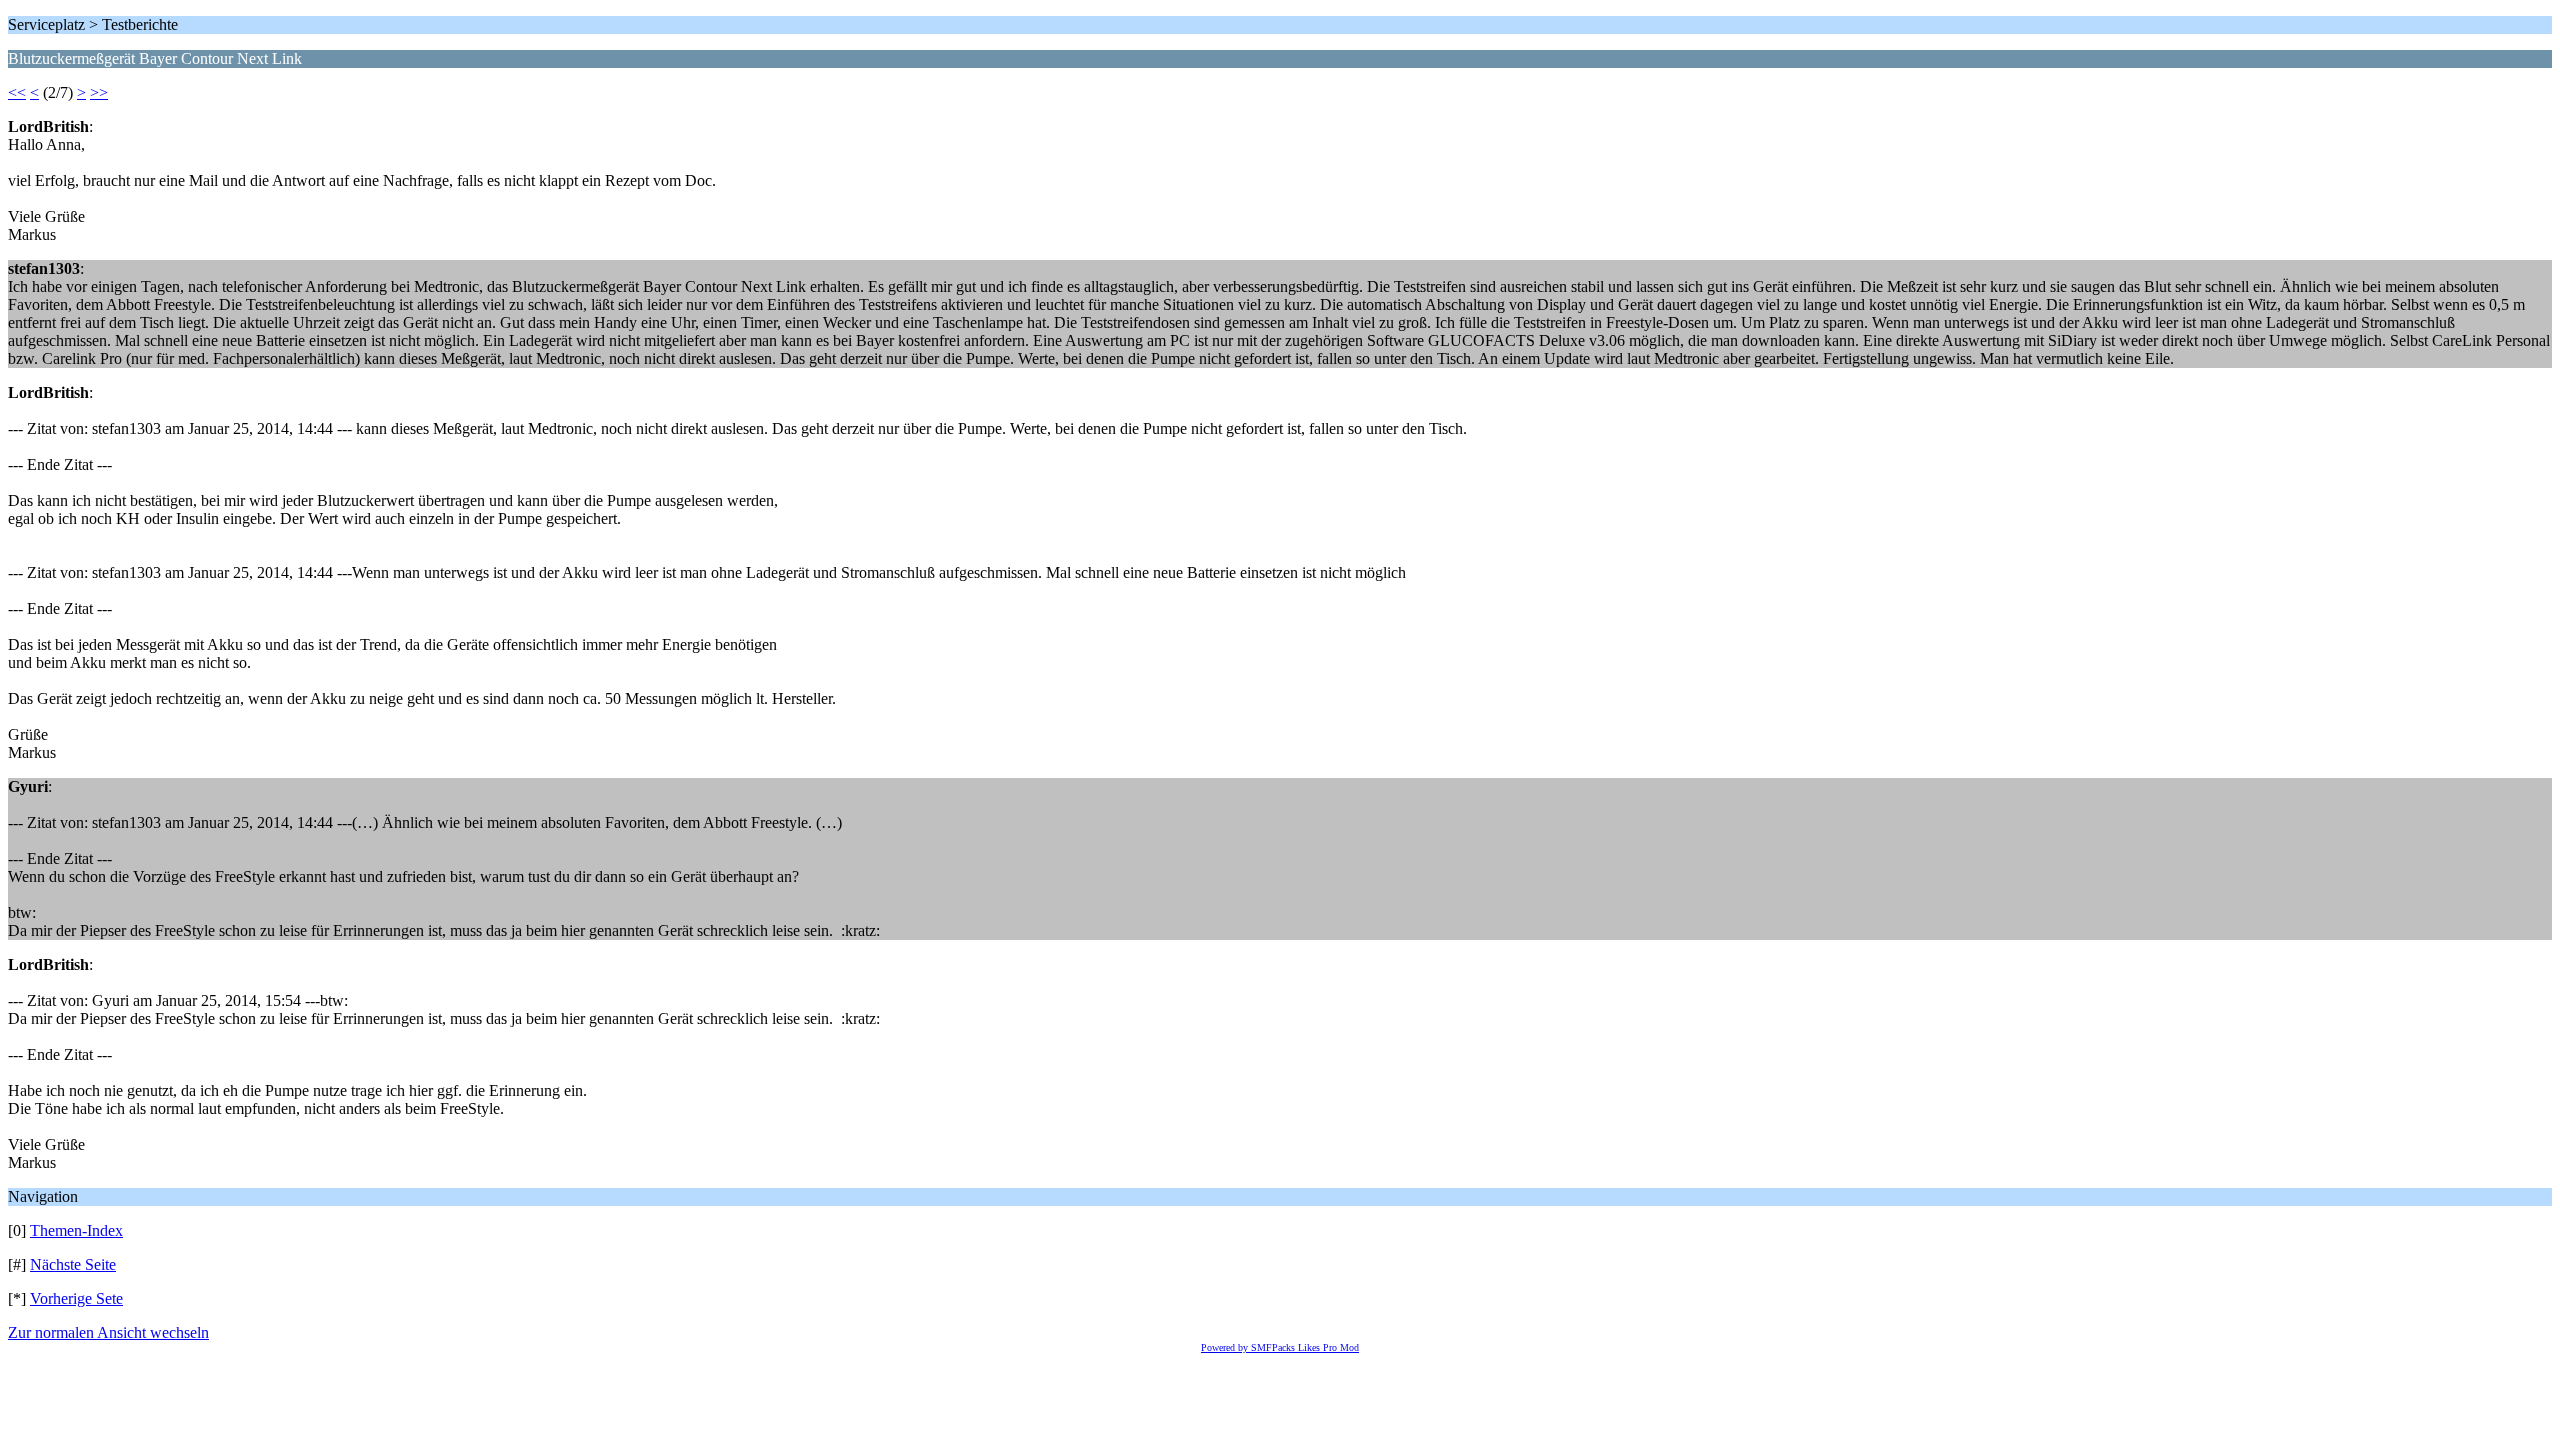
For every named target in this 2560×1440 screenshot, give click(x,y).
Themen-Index (76, 1230)
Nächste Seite (73, 1264)
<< (17, 92)
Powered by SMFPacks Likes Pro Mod (1280, 1347)
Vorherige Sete (76, 1298)
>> (99, 92)
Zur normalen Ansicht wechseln (108, 1332)
